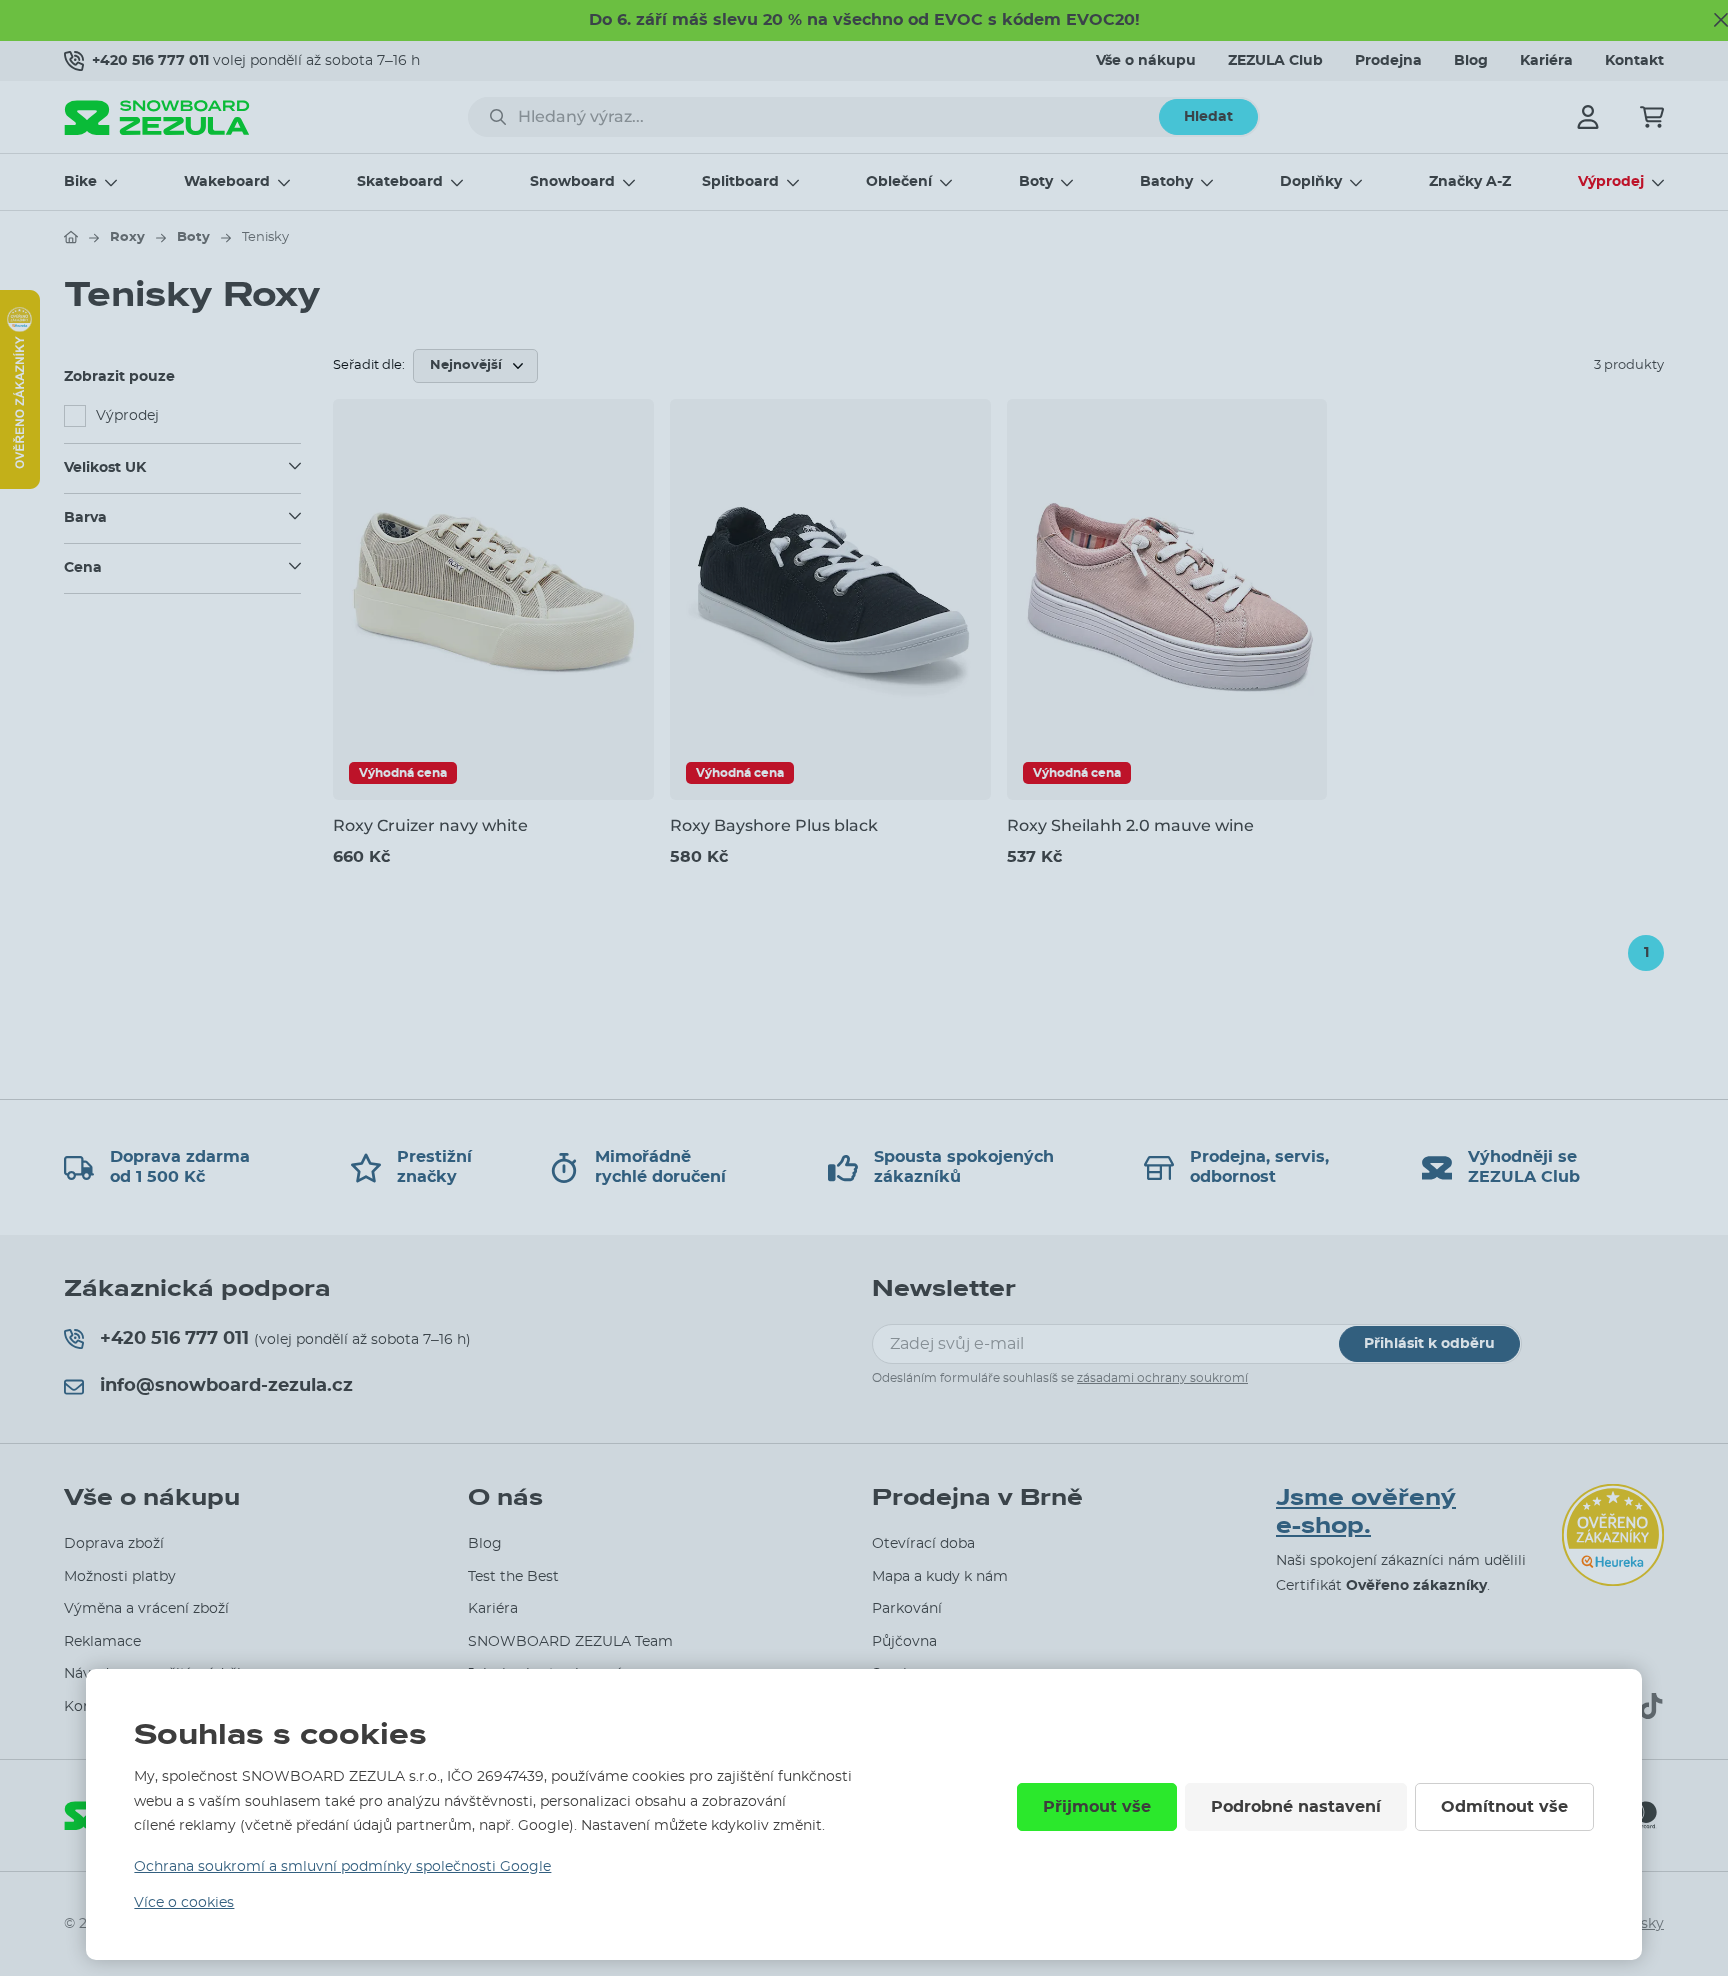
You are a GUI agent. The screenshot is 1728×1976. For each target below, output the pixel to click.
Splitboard (740, 182)
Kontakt (1634, 61)
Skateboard (400, 182)
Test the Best (513, 1577)
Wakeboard (227, 182)
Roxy (127, 237)
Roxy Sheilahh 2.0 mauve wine (1130, 825)
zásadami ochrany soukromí (1162, 1378)
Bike (80, 182)
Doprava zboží (114, 1544)
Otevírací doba (923, 1544)
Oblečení (899, 182)
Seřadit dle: (369, 365)
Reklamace (102, 1642)
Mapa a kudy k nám (940, 1577)
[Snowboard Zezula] (157, 117)
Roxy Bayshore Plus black (774, 825)
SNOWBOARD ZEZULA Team (570, 1642)
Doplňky (1311, 182)
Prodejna (1388, 61)
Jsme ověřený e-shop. (1366, 1512)
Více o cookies (184, 1903)
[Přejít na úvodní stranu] (71, 237)
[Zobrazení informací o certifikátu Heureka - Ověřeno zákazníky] (20, 484)
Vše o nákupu (1146, 61)
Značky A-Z (1470, 182)
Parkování (907, 1609)
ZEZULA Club (1275, 61)
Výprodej (1611, 182)
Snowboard (572, 182)
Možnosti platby (120, 1577)
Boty (1036, 182)
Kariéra (1546, 61)
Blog (1471, 61)
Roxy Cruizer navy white (430, 825)
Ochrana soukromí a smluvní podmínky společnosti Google (342, 1867)
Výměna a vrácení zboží (146, 1609)
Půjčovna (904, 1642)
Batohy (1166, 182)
